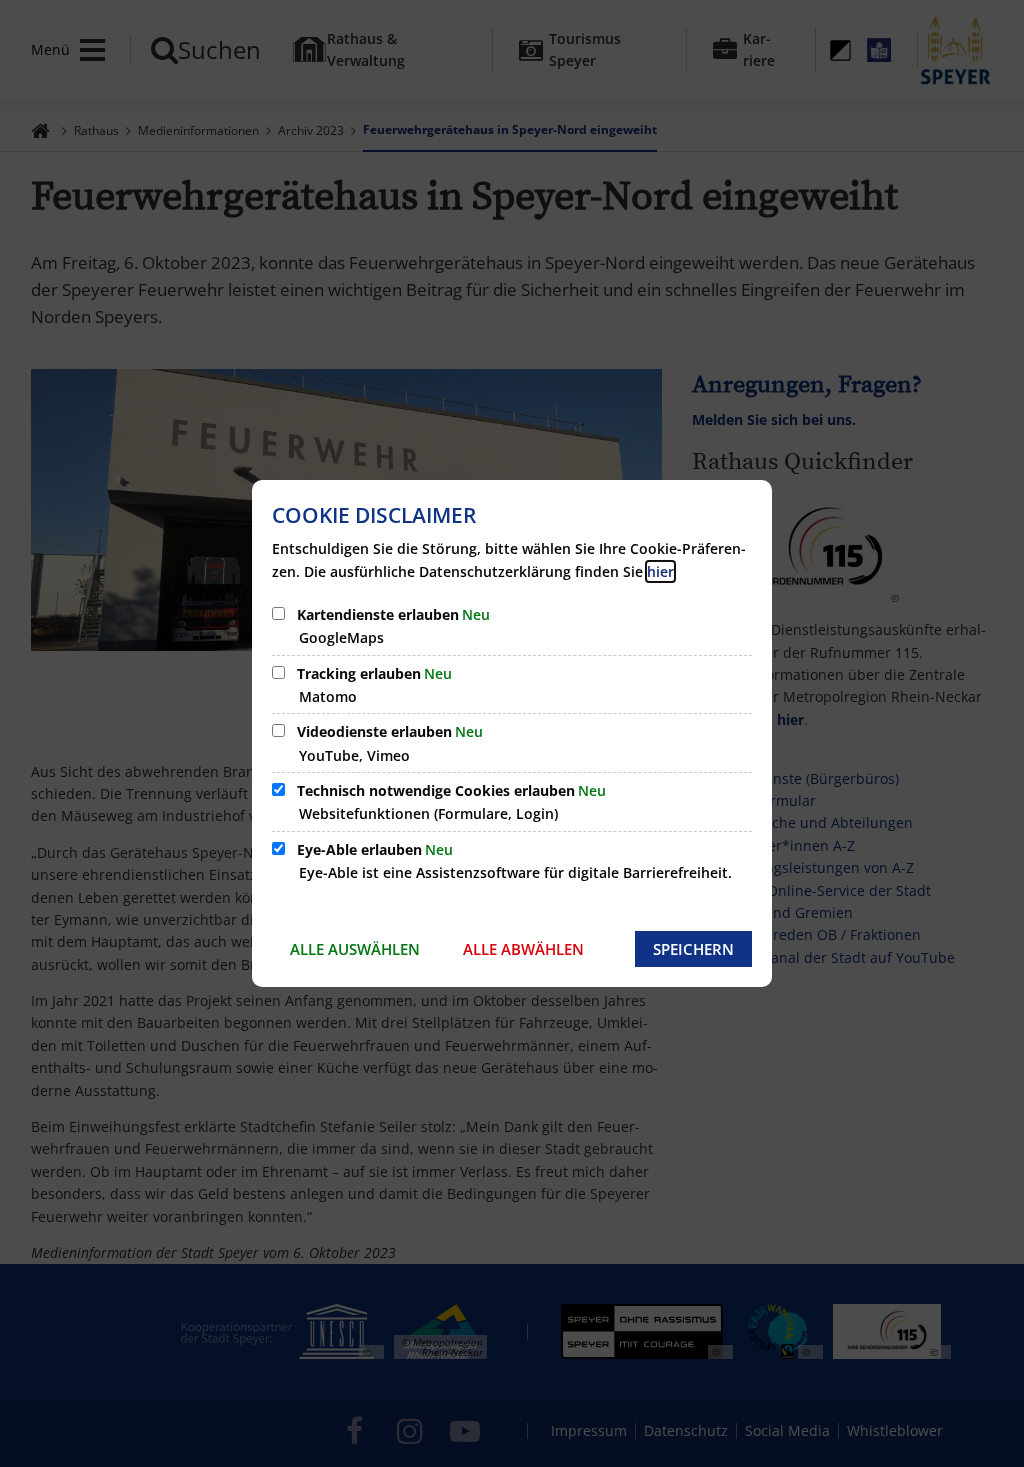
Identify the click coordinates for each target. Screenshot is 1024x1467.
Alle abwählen (523, 949)
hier (660, 571)
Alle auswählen (355, 949)
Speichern (693, 949)
